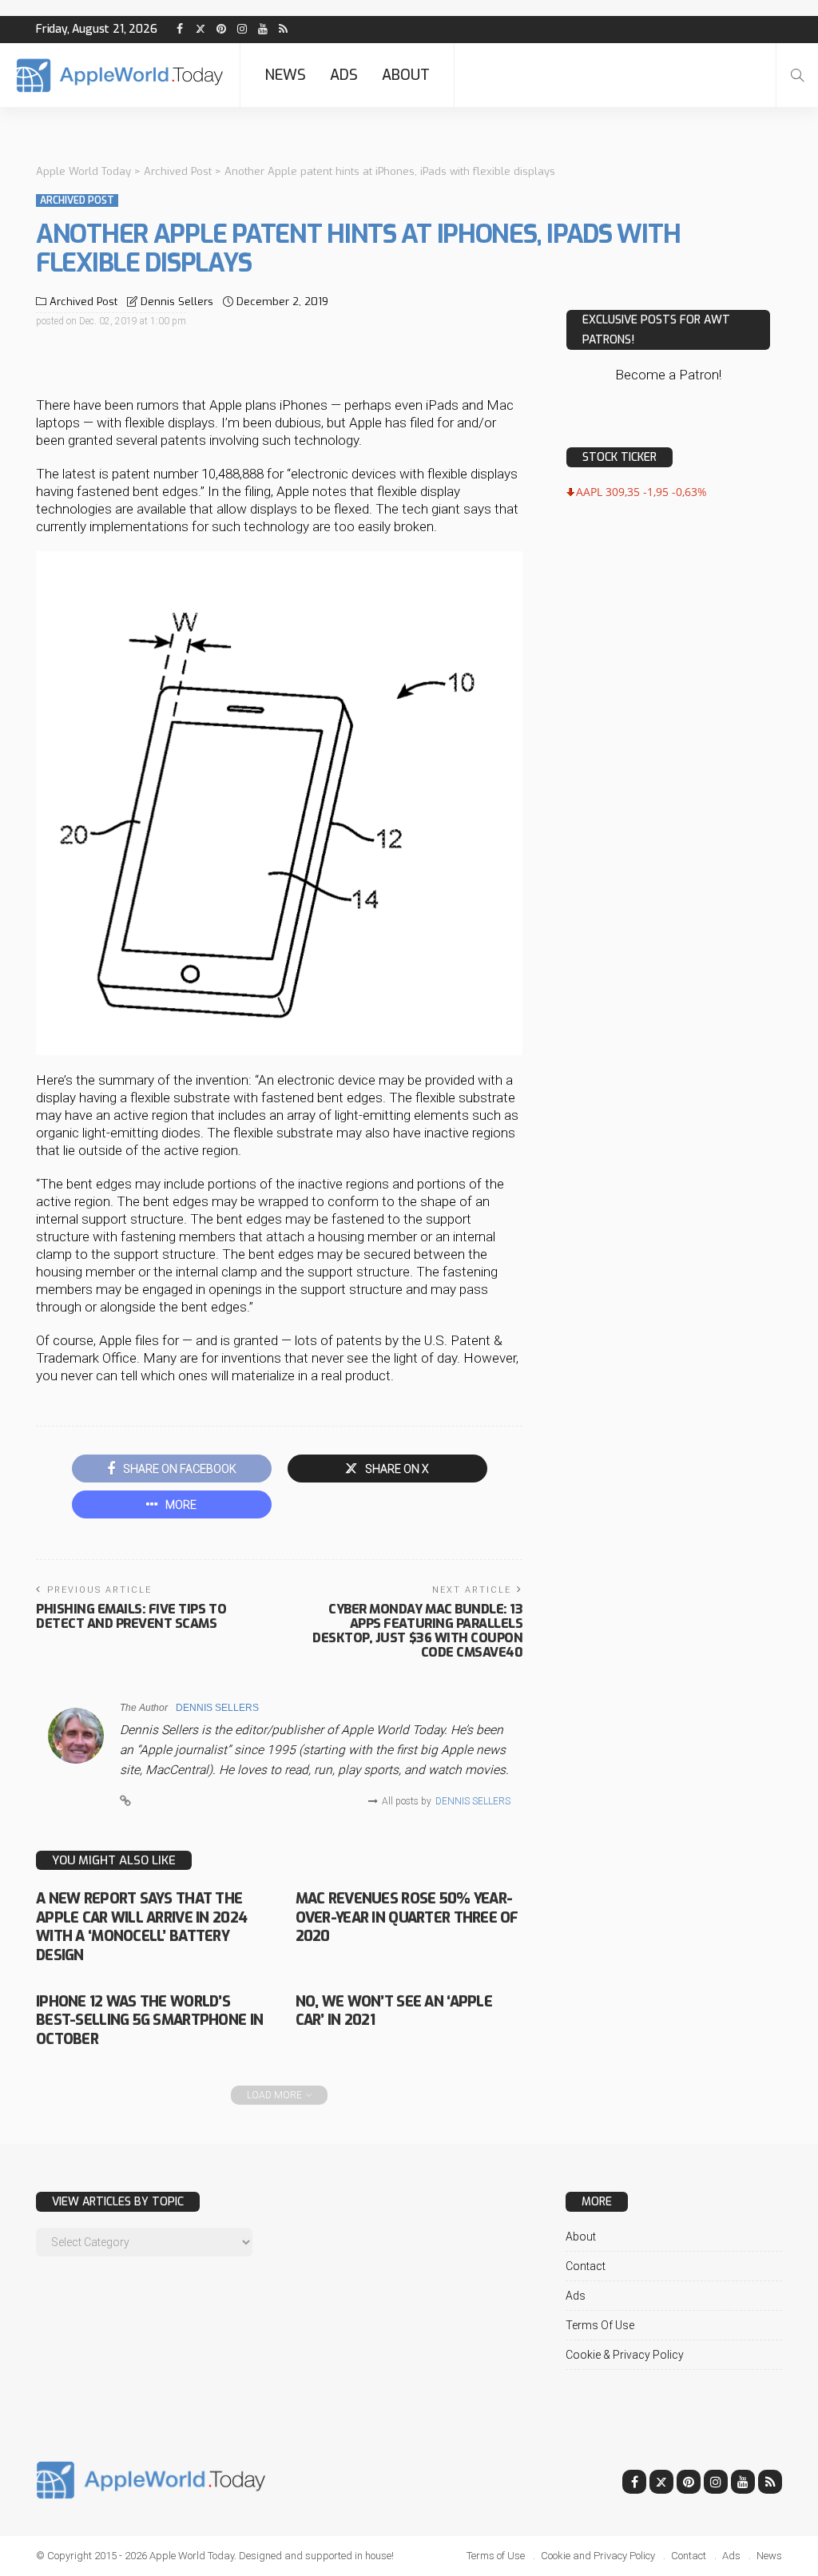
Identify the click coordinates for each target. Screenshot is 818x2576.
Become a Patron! (668, 375)
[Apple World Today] (120, 75)
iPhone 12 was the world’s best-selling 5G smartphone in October (149, 2020)
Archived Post (77, 200)
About (406, 75)
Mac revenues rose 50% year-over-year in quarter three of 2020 (407, 1917)
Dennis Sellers (177, 302)
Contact (586, 2266)
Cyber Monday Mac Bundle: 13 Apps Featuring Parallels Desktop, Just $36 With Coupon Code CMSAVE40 (417, 1631)
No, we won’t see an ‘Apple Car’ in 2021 (394, 2011)
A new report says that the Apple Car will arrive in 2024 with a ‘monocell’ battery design (141, 1927)
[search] (797, 75)
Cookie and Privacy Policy (598, 2556)
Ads (344, 75)
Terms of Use (600, 2325)
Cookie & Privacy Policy (625, 2355)
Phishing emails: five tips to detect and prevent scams (131, 1616)
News (285, 75)
